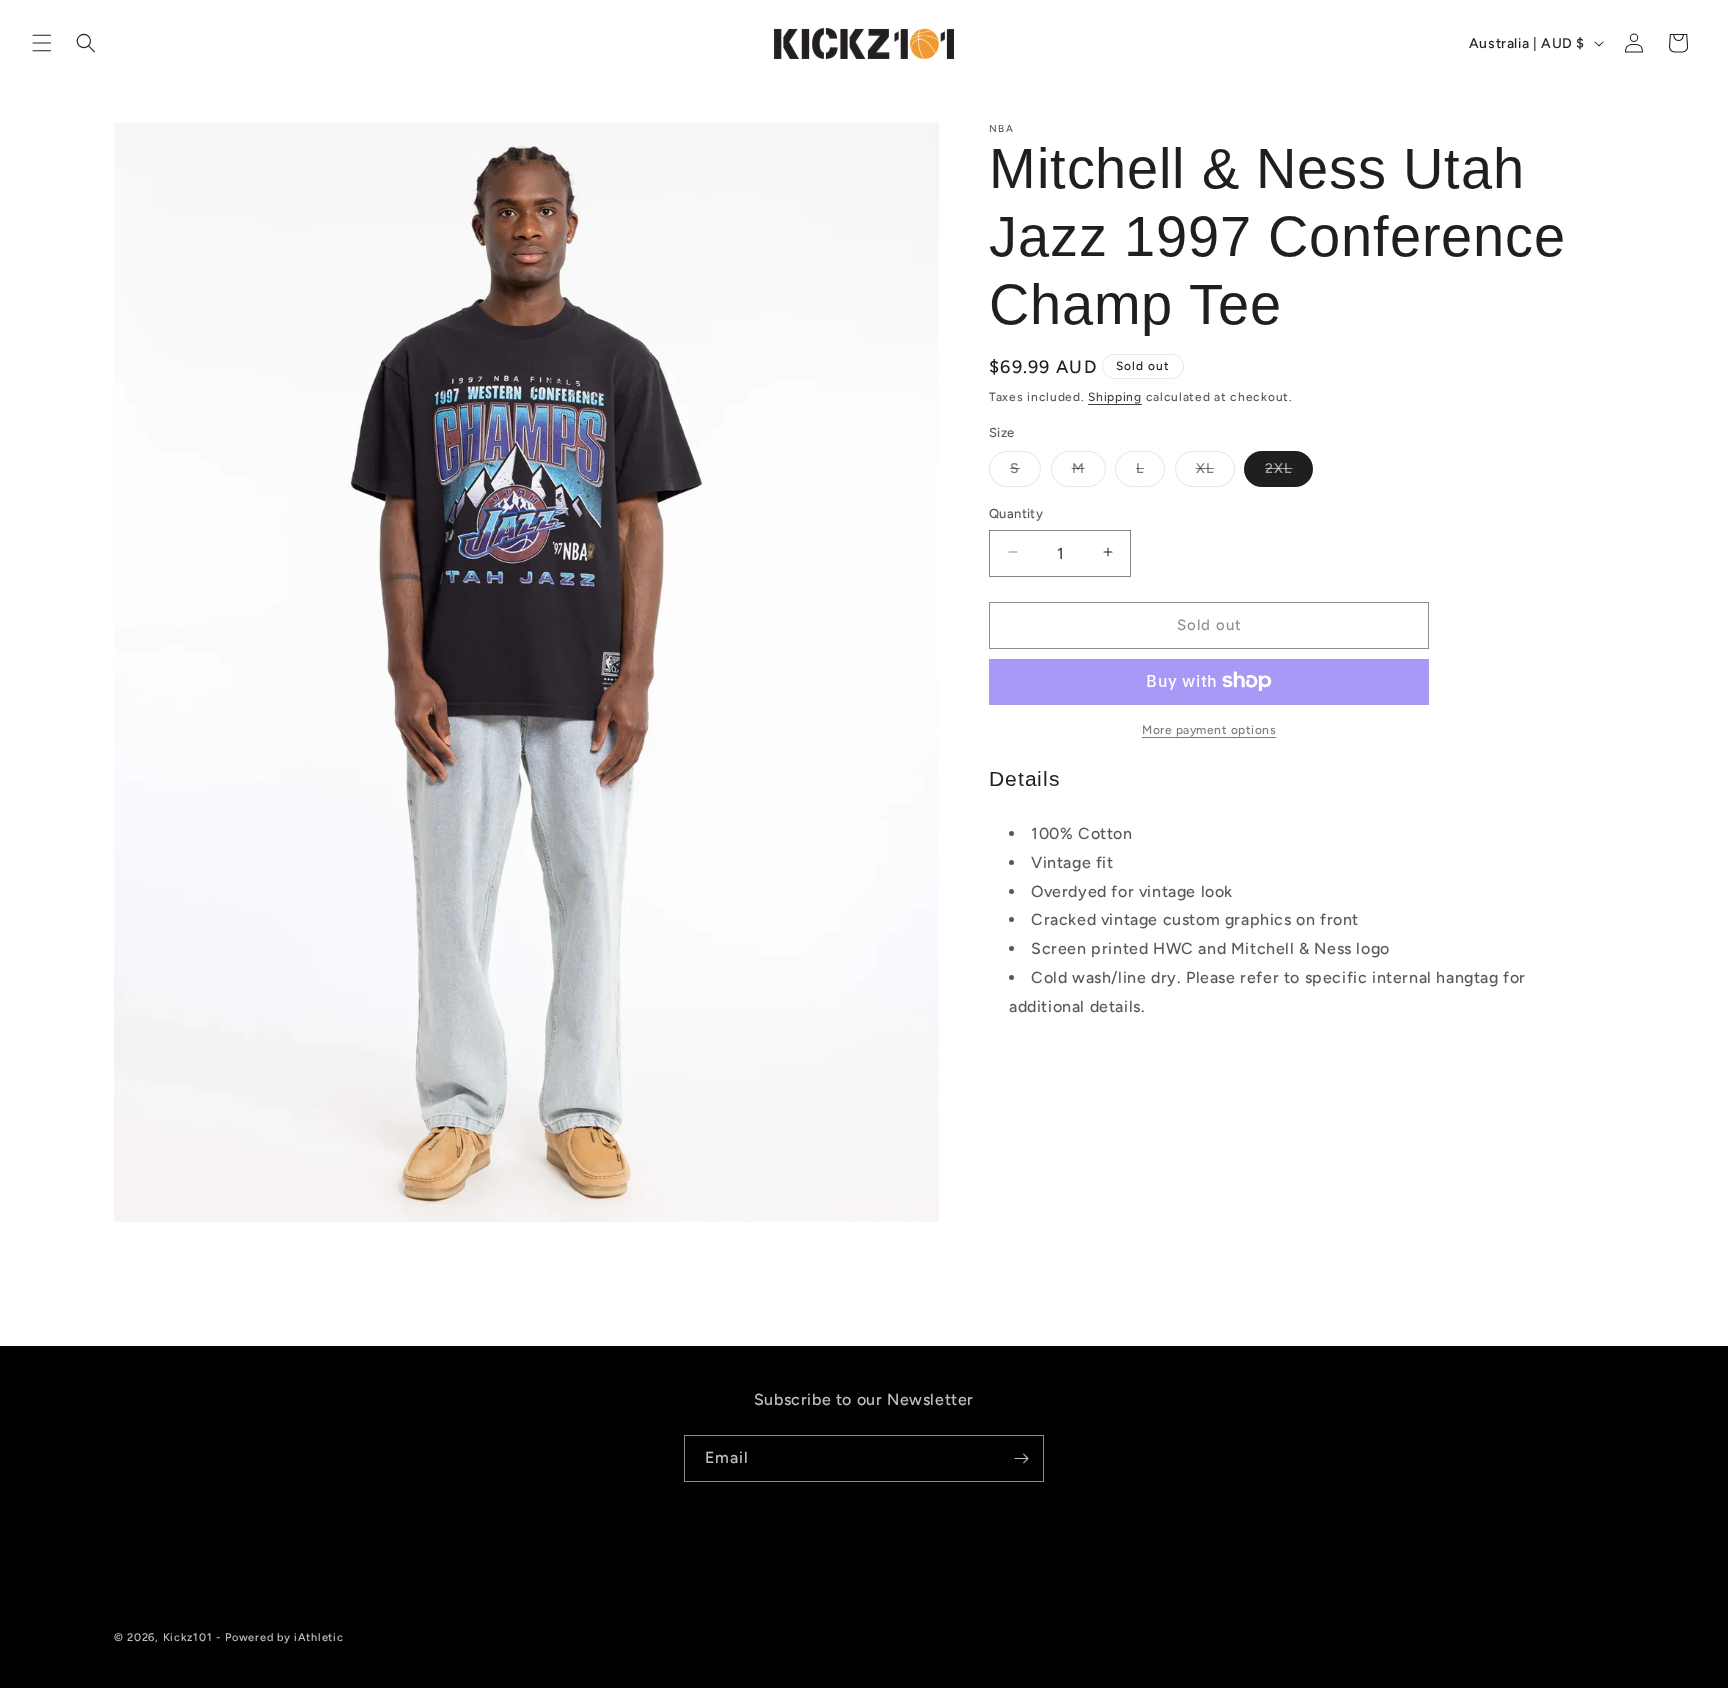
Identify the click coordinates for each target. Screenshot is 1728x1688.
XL (1215, 472)
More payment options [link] (1209, 729)
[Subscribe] (1021, 1458)
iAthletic (318, 1637)
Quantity (1016, 512)
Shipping (1115, 397)
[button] (42, 43)
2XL (1289, 472)
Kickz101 (188, 1637)
